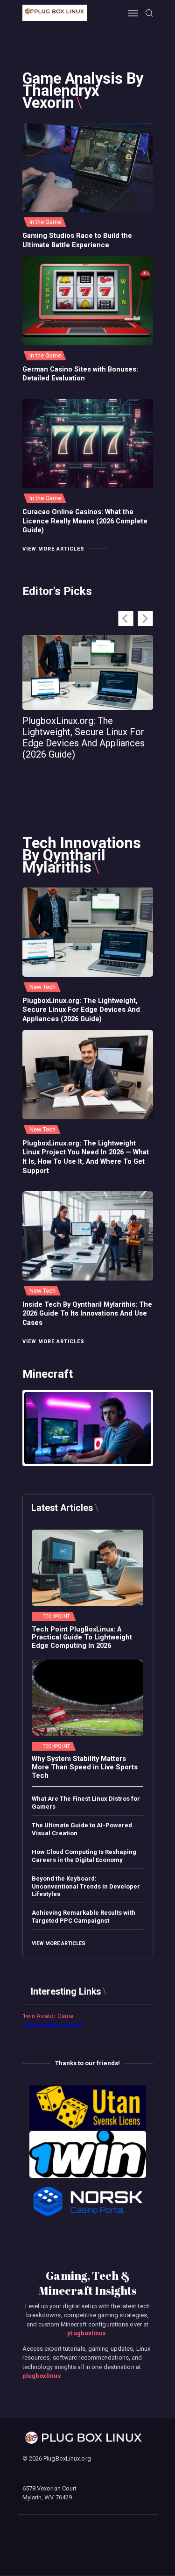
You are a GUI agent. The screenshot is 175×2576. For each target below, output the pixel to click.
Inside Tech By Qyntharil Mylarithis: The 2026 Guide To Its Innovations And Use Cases (87, 1314)
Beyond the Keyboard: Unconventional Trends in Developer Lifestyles (86, 1886)
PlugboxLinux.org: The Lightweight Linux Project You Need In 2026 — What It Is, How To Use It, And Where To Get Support (86, 1157)
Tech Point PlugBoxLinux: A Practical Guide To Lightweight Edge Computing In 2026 (82, 1638)
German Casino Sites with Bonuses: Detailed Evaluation (80, 374)
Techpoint (56, 1617)
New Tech (43, 987)
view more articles (53, 549)
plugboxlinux (87, 2333)
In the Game (45, 222)
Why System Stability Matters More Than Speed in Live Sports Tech (85, 1767)
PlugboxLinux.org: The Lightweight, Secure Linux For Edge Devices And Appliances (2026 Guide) (84, 737)
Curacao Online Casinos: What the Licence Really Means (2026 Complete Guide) (85, 521)
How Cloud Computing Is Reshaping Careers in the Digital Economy (84, 1856)
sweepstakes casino (53, 2025)
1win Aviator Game (48, 2016)
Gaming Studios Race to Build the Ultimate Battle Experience (77, 240)
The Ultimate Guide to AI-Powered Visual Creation (82, 1829)
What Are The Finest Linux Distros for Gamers (86, 1803)
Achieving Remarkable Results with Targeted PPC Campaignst (84, 1917)
